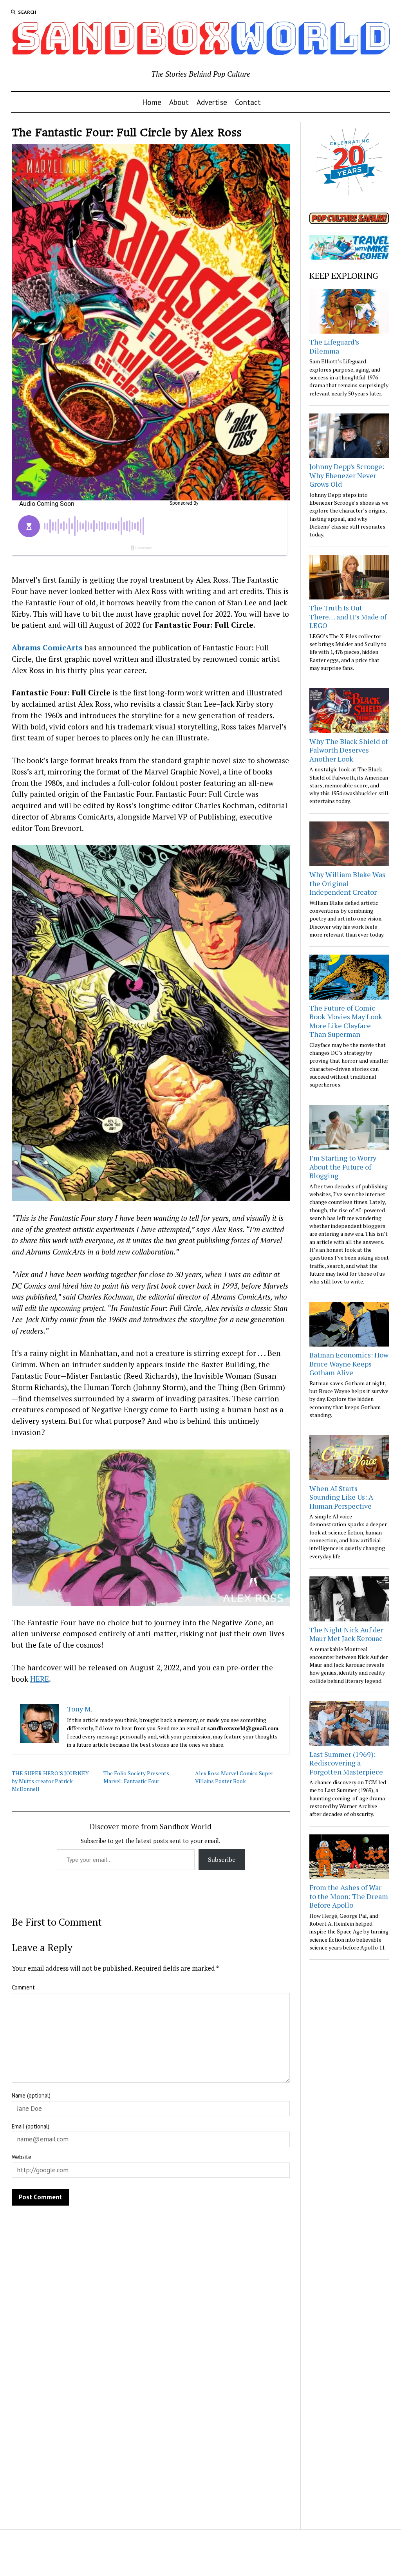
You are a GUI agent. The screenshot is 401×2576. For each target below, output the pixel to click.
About (179, 102)
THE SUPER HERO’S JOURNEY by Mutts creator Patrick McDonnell (50, 1781)
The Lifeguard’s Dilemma (334, 346)
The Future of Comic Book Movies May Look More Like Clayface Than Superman (346, 1021)
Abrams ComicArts (47, 647)
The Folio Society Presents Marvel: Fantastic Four (136, 1777)
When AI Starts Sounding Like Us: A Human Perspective (341, 1497)
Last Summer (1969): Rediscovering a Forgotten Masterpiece (346, 1763)
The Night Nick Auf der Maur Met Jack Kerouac (346, 1634)
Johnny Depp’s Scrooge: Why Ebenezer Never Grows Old (347, 475)
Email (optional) (31, 2126)
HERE (40, 1679)
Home (152, 102)
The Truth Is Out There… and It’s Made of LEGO (348, 616)
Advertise (212, 102)
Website (22, 2157)
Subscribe (222, 1859)
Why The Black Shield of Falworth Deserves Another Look (349, 750)
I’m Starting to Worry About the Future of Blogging (343, 1167)
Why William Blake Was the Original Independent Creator (347, 883)
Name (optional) (31, 2095)
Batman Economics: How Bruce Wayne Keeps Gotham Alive (349, 1364)
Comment (23, 1987)
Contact (248, 102)
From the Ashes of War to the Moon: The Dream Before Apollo (349, 1896)
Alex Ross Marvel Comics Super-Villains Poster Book (235, 1777)
